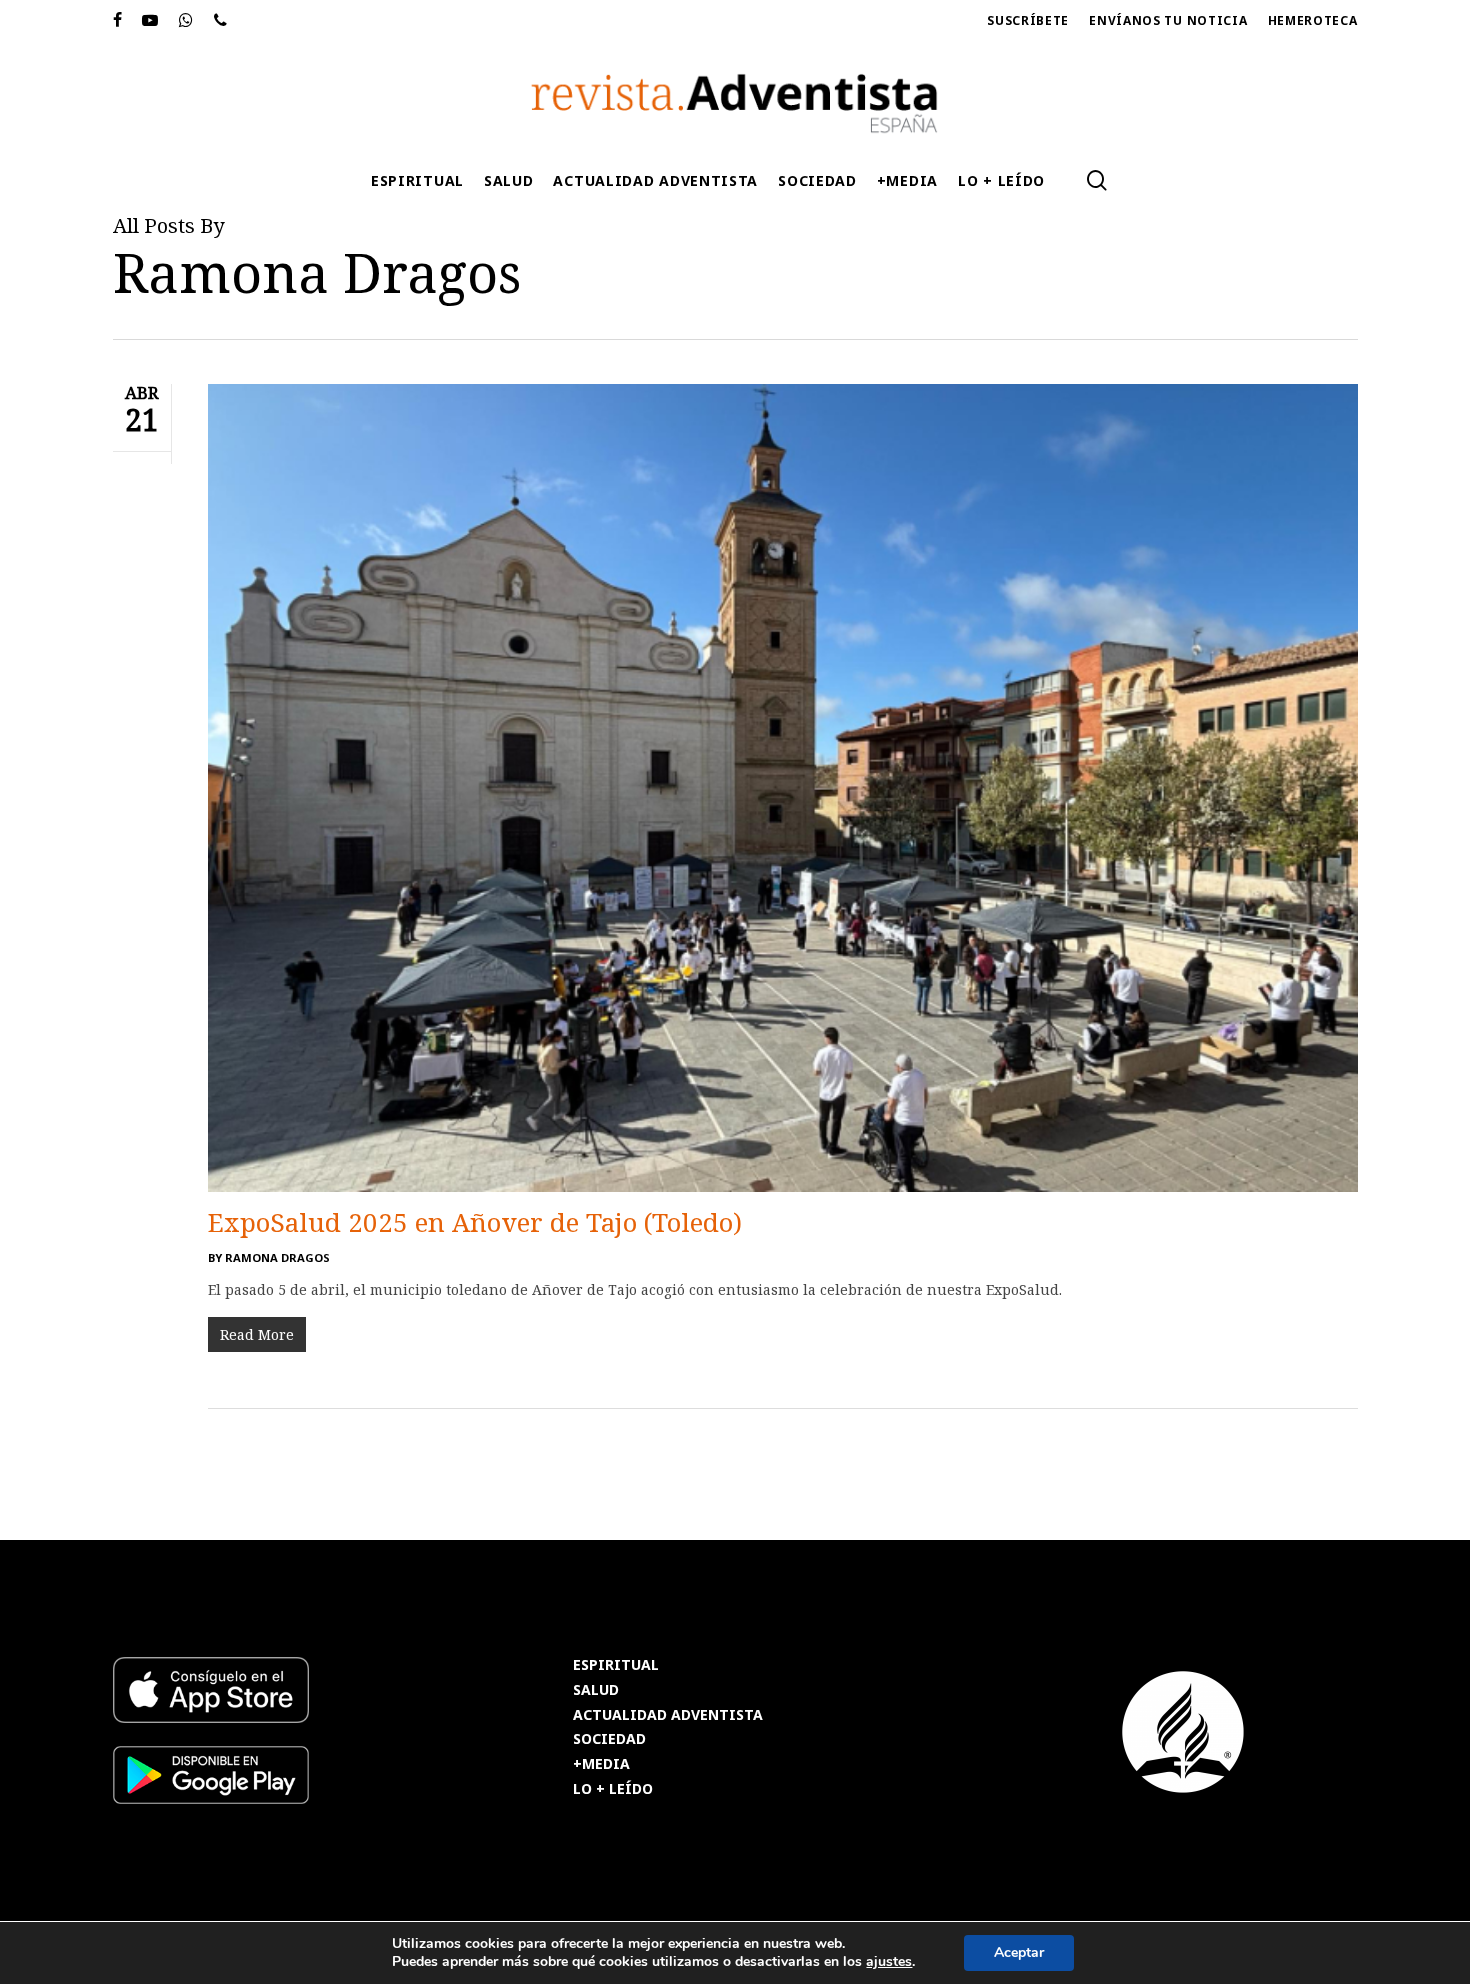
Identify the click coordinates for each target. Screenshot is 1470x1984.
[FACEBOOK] (118, 21)
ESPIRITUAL (616, 1665)
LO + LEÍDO (613, 1789)
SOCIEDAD (609, 1739)
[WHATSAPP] (186, 21)
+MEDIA (601, 1764)
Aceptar (1019, 1952)
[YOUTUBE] (150, 21)
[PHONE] (221, 21)
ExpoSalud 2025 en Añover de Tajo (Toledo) (475, 1222)
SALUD (596, 1690)
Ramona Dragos (277, 1257)
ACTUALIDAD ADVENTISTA (668, 1715)
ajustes (889, 1962)
